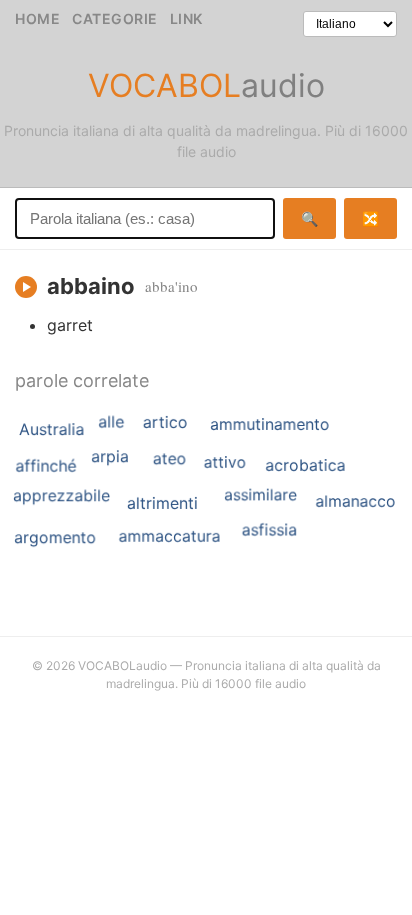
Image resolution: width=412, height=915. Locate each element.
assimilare (260, 494)
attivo (225, 461)
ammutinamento (270, 424)
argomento (55, 537)
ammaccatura (170, 536)
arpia (110, 456)
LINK (186, 18)
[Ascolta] (26, 287)
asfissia (269, 530)
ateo (170, 458)
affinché (45, 466)
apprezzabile (61, 495)
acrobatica (305, 465)
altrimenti (162, 503)
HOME (37, 18)
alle (111, 422)
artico (165, 422)
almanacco (355, 501)
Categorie (115, 18)
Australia (51, 429)
